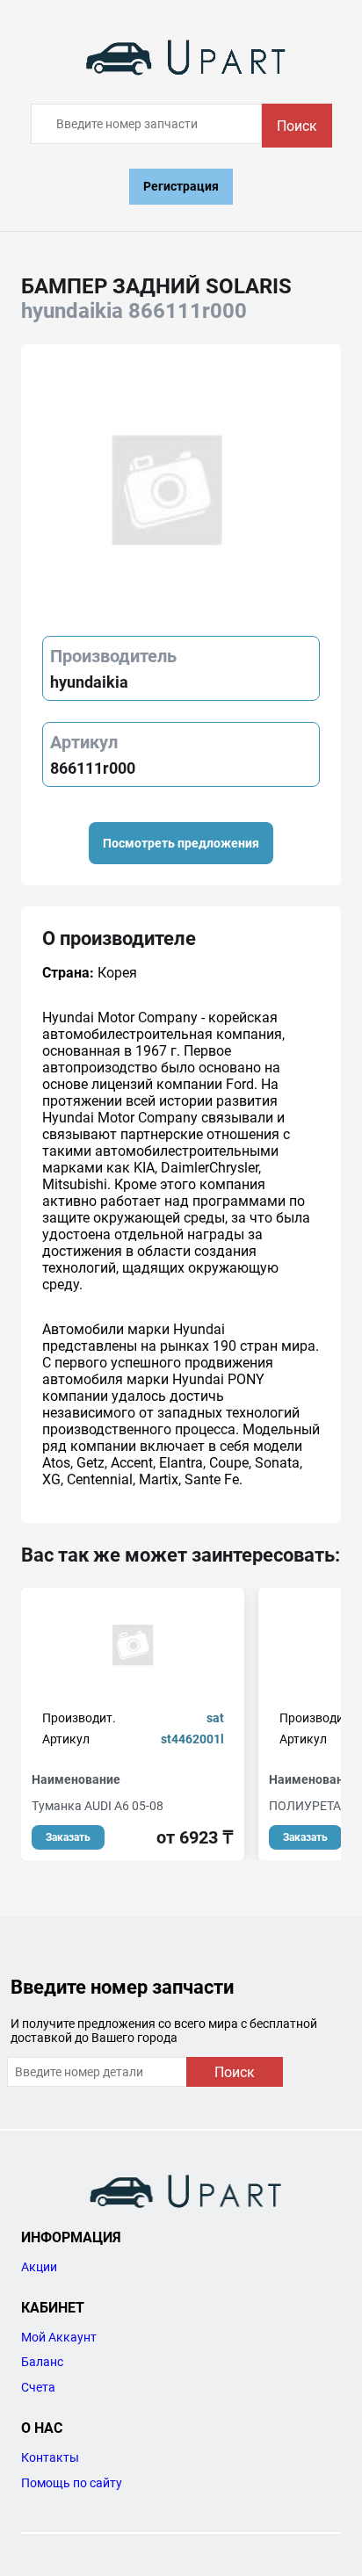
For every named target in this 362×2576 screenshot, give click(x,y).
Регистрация (181, 186)
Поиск (297, 126)
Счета (38, 2387)
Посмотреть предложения (181, 843)
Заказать (68, 1837)
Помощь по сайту (72, 2483)
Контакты (50, 2457)
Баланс (42, 2362)
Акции (39, 2267)
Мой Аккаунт (59, 2337)
